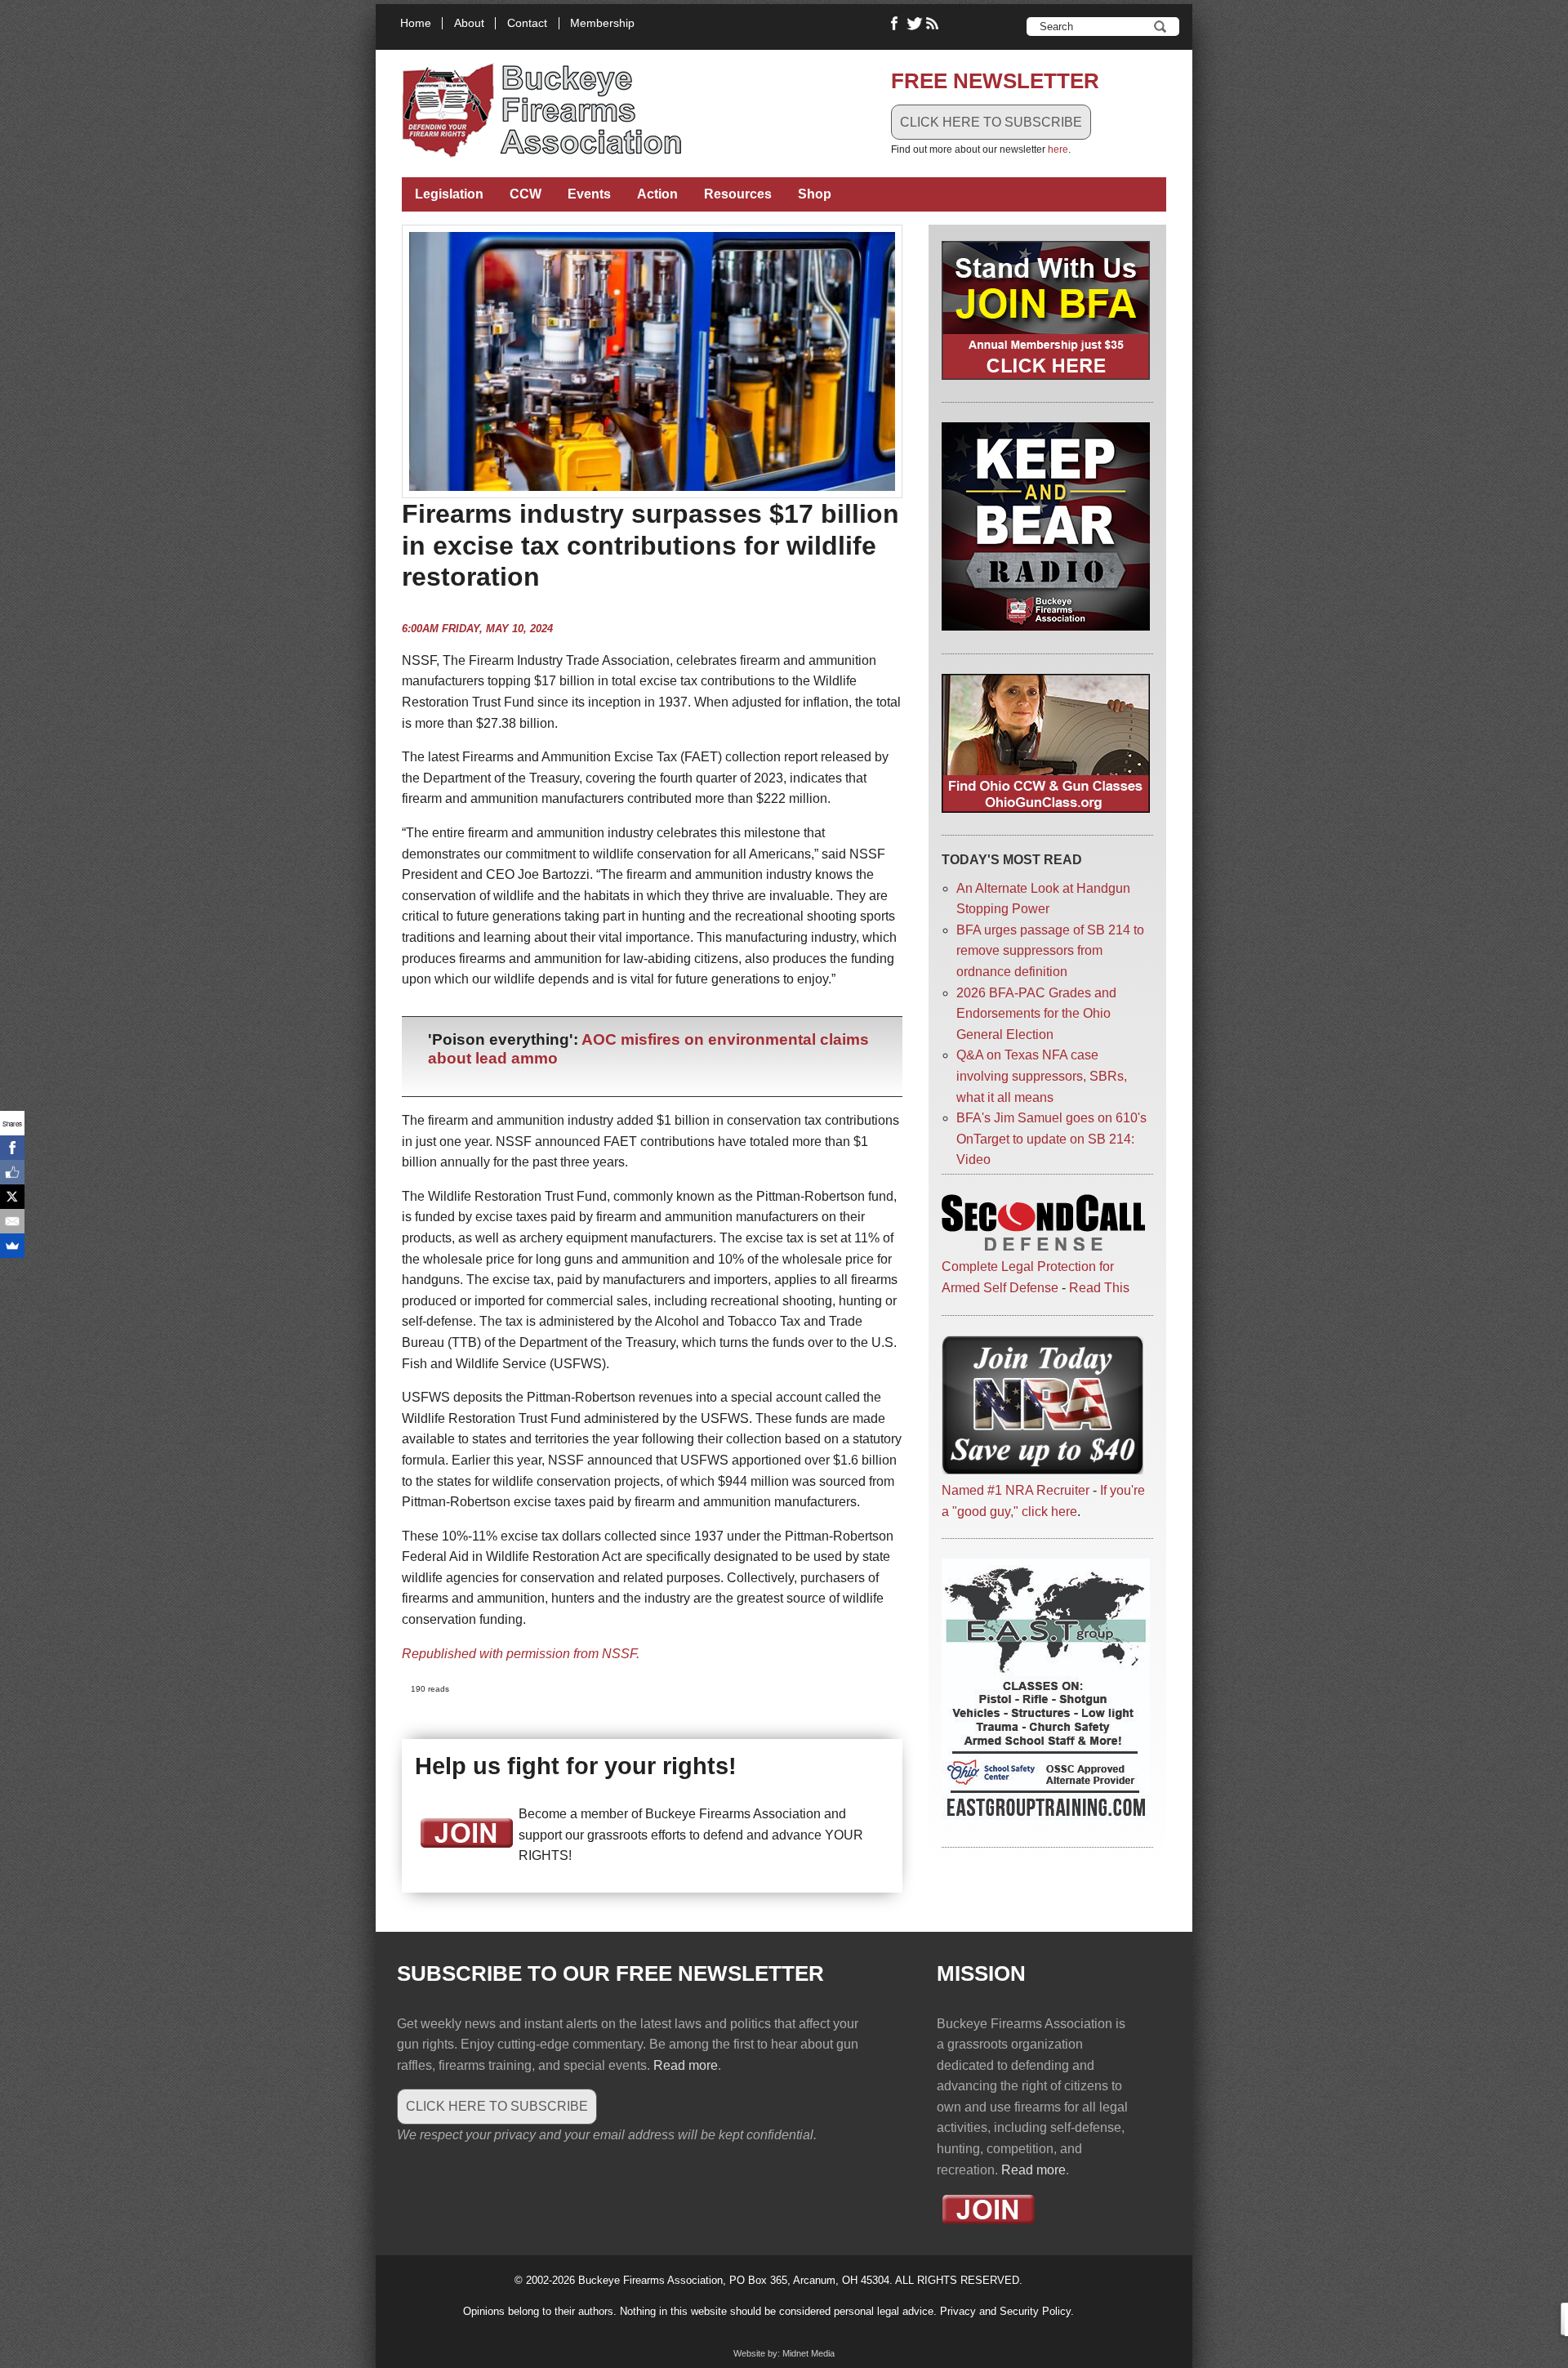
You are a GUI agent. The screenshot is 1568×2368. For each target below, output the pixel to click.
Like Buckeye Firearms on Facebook (895, 24)
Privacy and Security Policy (1005, 2311)
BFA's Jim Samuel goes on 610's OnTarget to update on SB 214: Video (1051, 1139)
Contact (527, 23)
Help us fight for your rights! (576, 1766)
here (1058, 149)
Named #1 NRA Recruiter (1016, 1490)
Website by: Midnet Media (784, 2353)
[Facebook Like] (12, 1172)
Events (589, 194)
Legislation (449, 194)
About (469, 23)
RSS (934, 24)
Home (416, 23)
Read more (686, 2065)
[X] (12, 1197)
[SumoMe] (12, 1246)
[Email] (12, 1221)
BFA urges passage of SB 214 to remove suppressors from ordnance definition (1050, 951)
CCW (526, 194)
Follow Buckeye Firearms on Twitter (915, 24)
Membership (602, 23)
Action (657, 194)
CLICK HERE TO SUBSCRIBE (991, 122)
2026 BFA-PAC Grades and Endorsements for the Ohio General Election (1036, 1014)
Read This (1099, 1288)
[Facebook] (12, 1148)
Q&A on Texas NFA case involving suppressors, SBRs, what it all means (1042, 1076)
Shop (815, 194)
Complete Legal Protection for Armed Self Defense (1028, 1277)
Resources (738, 194)
